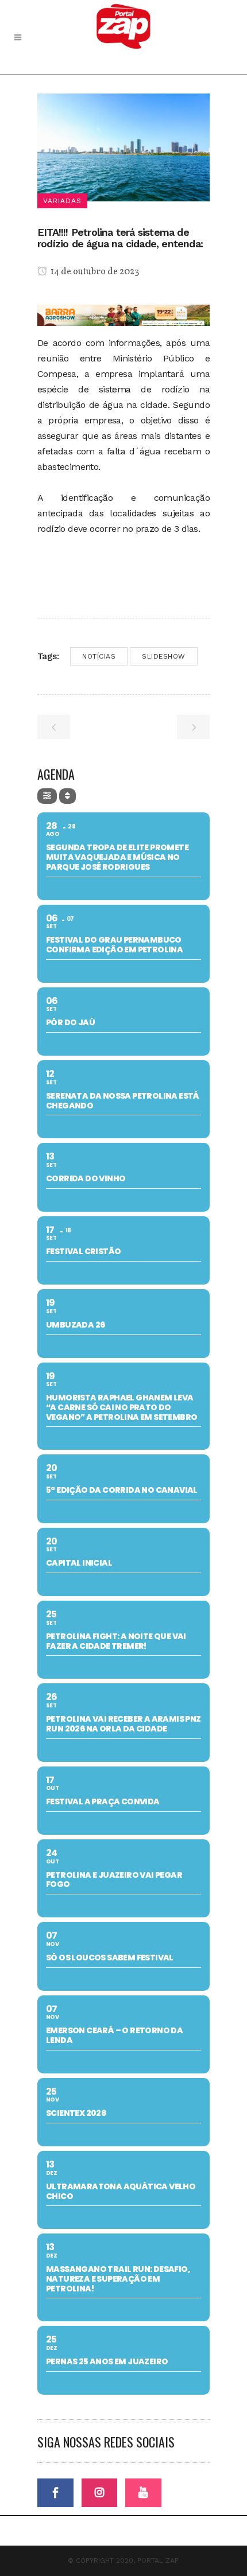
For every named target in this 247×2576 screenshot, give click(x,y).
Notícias (99, 656)
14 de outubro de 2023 (94, 272)
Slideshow (164, 656)
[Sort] (67, 796)
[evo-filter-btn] (47, 796)
